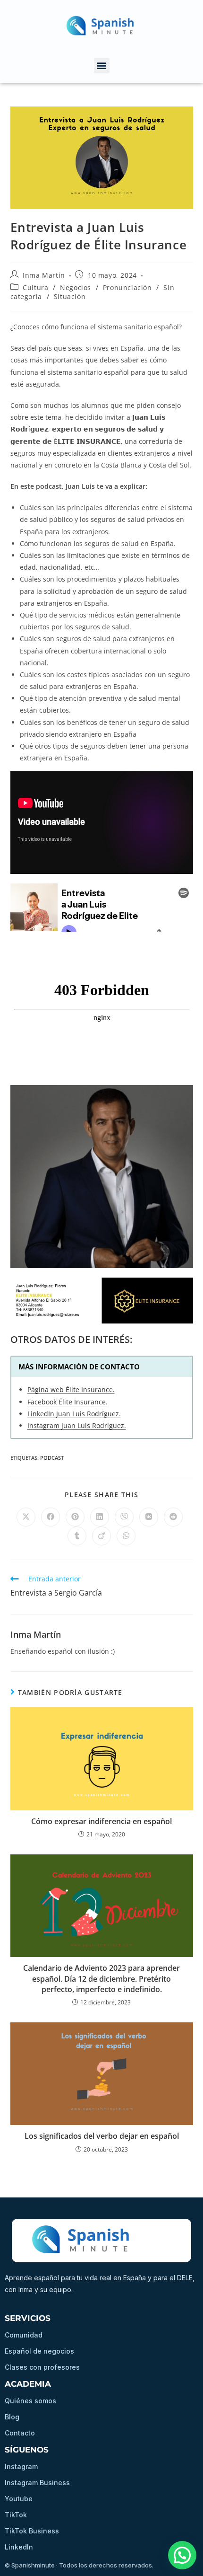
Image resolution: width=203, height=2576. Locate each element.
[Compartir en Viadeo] (101, 1536)
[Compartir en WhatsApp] (126, 1536)
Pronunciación (127, 287)
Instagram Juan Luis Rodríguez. (77, 1425)
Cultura (35, 287)
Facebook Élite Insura (61, 1402)
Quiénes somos (30, 2401)
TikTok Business (32, 2531)
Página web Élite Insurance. (71, 1389)
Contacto (20, 2433)
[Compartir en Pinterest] (75, 1517)
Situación (70, 296)
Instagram (21, 2466)
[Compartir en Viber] (124, 1517)
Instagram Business (37, 2483)
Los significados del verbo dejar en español (102, 2136)
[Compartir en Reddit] (173, 1517)
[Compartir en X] (26, 1517)
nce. (101, 1402)
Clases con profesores (42, 2367)
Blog (12, 2417)
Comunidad (24, 2335)
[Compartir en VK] (149, 1517)
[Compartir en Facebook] (51, 1517)
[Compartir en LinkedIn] (100, 1517)
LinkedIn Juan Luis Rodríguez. (74, 1414)
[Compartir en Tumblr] (77, 1536)
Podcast (52, 1458)
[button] (102, 66)
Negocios (76, 287)
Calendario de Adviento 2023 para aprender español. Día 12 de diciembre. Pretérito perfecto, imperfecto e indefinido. (101, 1979)
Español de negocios (39, 2351)
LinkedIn (19, 2547)
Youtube (19, 2499)
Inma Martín (44, 275)
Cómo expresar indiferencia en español (101, 1821)
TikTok (16, 2515)
